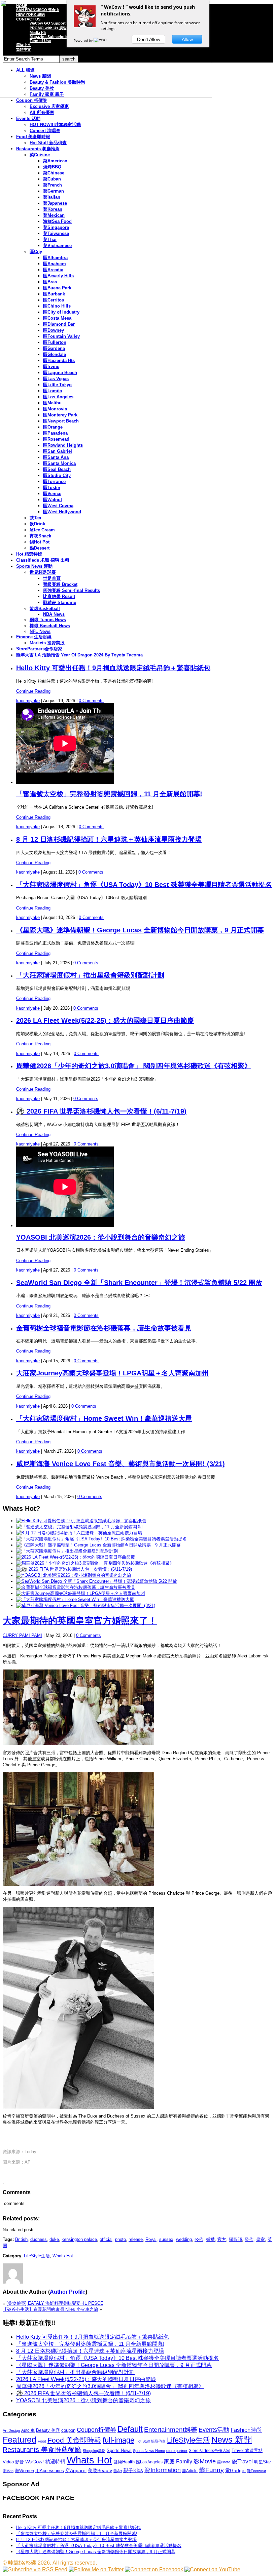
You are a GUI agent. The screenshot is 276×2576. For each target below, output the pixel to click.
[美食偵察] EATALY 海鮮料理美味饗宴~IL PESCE (55, 2303)
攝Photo (224, 2462)
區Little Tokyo (57, 385)
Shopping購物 (94, 2451)
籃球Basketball (45, 609)
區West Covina (58, 506)
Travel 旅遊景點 (247, 2450)
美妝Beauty (100, 2470)
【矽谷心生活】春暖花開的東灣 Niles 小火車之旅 (50, 2309)
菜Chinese (54, 173)
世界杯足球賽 (43, 572)
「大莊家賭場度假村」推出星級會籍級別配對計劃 (90, 975)
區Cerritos (54, 300)
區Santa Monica (59, 463)
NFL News (40, 631)
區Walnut (53, 500)
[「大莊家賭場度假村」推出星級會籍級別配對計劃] (67, 1551)
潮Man (8, 2471)
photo (120, 2239)
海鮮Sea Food (57, 221)
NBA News (54, 614)
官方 (222, 2239)
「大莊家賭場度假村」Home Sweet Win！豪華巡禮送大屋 (104, 1418)
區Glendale (55, 354)
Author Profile (68, 2292)
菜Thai (50, 239)
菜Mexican (54, 215)
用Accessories (50, 2471)
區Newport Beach (61, 421)
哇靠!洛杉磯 (22, 2563)
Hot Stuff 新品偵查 (48, 143)
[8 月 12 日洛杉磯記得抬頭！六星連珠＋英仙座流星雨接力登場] (79, 1533)
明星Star (263, 2462)
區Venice (52, 494)
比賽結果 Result (59, 596)
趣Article (190, 2471)
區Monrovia (55, 409)
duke (54, 2239)
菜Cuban (52, 179)
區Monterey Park (60, 415)
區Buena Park (57, 288)
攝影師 (235, 2239)
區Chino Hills (57, 306)
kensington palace (79, 2239)
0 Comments (91, 701)
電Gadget (235, 2470)
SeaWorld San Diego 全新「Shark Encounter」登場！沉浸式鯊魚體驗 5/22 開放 (139, 1283)
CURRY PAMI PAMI (22, 1635)
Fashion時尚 (246, 2430)
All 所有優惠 (42, 112)
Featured (20, 2440)
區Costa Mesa (57, 318)
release (136, 2239)
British (21, 2239)
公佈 (199, 2239)
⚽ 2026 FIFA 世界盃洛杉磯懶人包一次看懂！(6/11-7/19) (101, 1111)
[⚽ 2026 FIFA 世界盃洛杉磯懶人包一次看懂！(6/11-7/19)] (74, 1569)
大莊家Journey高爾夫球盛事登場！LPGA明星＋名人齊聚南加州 (112, 1373)
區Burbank (54, 294)
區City (36, 252)
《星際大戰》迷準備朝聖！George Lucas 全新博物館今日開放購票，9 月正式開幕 (140, 930)
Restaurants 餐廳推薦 (38, 149)
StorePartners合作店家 (39, 649)
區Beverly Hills (58, 276)
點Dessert (40, 548)
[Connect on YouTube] (212, 2569)
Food (42, 2441)
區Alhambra (55, 258)
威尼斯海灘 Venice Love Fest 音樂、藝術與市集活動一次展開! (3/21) (120, 1464)
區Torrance (54, 481)
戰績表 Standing (60, 602)
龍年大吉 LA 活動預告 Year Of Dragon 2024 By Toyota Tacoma (79, 655)
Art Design (11, 2430)
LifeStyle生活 (37, 2256)
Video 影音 (13, 2462)
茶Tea (35, 518)
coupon (68, 2430)
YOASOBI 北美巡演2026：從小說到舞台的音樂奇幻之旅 (101, 1237)
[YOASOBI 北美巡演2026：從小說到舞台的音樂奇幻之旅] (74, 1575)
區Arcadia (53, 270)
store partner (177, 2451)
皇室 (261, 2239)
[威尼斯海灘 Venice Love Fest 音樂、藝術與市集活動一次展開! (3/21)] (86, 1605)
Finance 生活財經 (34, 637)
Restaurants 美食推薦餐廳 (42, 2450)
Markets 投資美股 (47, 643)
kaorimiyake (28, 701)
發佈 (249, 2239)
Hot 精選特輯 (29, 554)
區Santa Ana (56, 457)
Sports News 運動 (34, 566)
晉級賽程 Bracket (60, 584)
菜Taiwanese (56, 233)
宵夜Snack (40, 536)
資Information (163, 2470)
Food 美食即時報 (33, 137)
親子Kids (133, 2470)
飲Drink (37, 524)
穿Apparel (76, 2470)
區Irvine (51, 367)
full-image (118, 2440)
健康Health (124, 2462)
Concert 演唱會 (45, 131)
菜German (54, 191)
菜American (55, 161)
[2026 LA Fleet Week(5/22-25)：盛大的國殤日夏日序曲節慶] (76, 1557)
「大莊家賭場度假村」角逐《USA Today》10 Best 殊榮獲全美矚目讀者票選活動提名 (144, 885)
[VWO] (101, 40)
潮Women (24, 2471)
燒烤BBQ (52, 167)
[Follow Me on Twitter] (96, 2569)
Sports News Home (149, 2451)
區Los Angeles (58, 397)
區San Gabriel (58, 451)
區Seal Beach (57, 469)
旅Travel (242, 2461)
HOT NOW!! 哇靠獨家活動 (55, 125)
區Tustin (52, 488)
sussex (166, 2239)
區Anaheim (55, 264)
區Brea (50, 282)
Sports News (119, 2450)
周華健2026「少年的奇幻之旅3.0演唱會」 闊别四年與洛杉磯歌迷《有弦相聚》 (134, 1066)
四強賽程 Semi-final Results (72, 590)
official (106, 2239)
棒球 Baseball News (50, 626)
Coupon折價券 (96, 2430)
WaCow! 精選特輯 (45, 2462)
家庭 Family (178, 2461)
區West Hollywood (62, 512)
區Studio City (57, 475)
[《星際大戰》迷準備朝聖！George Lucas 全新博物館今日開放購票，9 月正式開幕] (98, 1545)
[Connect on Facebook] (154, 2569)
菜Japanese (55, 203)
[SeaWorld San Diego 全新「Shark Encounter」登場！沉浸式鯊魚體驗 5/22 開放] (97, 1581)
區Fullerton (55, 342)
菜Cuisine (40, 155)
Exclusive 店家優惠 (49, 106)
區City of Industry (61, 312)
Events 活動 (28, 118)
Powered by (84, 40)
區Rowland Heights (63, 445)
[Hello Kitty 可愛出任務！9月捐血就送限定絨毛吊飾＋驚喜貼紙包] (81, 1521)
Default (130, 2429)
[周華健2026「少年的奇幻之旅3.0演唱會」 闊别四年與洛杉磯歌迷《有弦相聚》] (95, 1563)
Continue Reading (33, 691)
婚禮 (210, 2239)
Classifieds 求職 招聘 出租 (43, 560)
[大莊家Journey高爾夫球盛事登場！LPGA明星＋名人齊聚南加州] (81, 1593)
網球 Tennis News (48, 620)
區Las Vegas (56, 379)
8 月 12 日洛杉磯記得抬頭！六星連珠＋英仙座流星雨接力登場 (109, 839)
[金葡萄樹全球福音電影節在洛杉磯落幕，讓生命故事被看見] (76, 1587)
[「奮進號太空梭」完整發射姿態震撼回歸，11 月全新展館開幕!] (79, 1527)
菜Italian (52, 197)
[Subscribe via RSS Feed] (35, 2569)
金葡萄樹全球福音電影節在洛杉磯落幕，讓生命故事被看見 (104, 1328)
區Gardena (54, 348)
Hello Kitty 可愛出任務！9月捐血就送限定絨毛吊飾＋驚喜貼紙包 (113, 668)
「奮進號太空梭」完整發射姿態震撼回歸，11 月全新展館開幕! (109, 794)
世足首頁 (52, 578)
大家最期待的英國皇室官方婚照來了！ (80, 1621)
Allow (187, 39)
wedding (184, 2239)
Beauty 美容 (48, 2430)
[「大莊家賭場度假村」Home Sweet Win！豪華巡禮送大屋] (75, 1599)
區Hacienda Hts (59, 360)
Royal (151, 2239)
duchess (39, 2239)
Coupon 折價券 (32, 100)
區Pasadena (55, 433)
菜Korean (53, 209)
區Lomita (53, 391)
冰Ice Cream (42, 530)
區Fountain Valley (61, 336)
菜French (53, 185)
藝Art (118, 2471)
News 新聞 (232, 2440)
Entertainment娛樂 (171, 2430)
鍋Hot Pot (40, 542)
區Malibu (52, 403)
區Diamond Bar (59, 324)
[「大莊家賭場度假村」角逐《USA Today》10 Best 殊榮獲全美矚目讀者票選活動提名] (101, 1539)
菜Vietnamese (57, 246)
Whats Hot (63, 2256)
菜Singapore (56, 227)
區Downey (54, 330)
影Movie (205, 2461)
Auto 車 (28, 2430)
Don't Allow (149, 39)
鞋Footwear (257, 2471)
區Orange (53, 427)
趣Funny (211, 2470)
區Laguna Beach (60, 373)
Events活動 (214, 2430)
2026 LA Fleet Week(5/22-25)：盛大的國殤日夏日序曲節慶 (105, 1020)
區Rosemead (56, 439)
